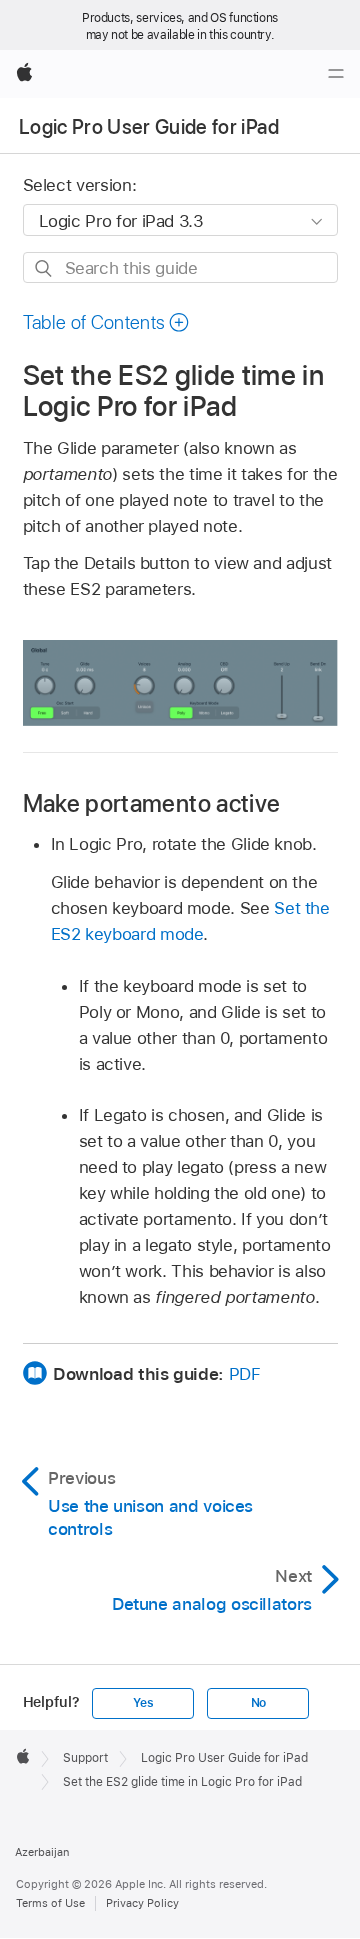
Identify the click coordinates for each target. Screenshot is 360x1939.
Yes (143, 1703)
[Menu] (336, 74)
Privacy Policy (142, 1903)
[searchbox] (180, 267)
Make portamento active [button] (152, 803)
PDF (245, 1374)
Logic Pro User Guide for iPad (149, 127)
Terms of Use (50, 1903)
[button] (107, 322)
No (259, 1703)
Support (85, 1758)
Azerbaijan (42, 1852)
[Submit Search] (44, 268)
